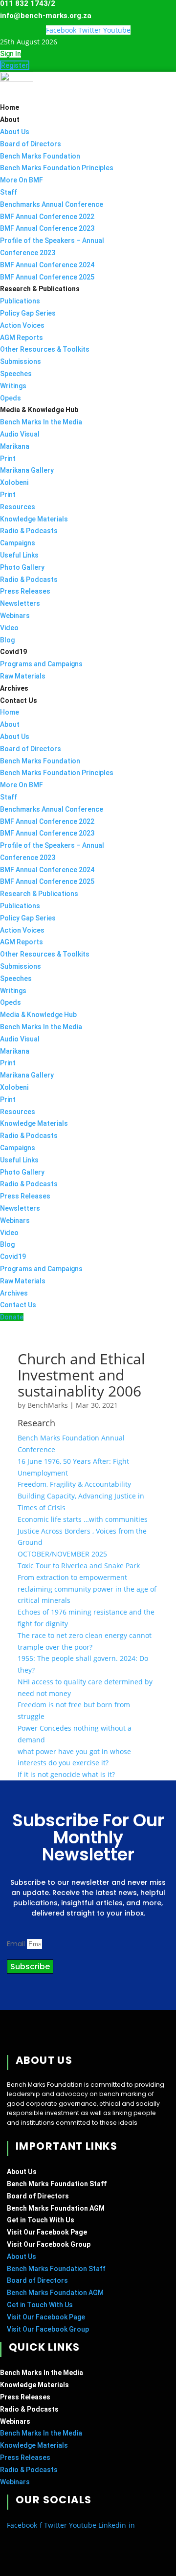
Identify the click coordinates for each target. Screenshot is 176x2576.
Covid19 (13, 652)
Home (10, 107)
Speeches (16, 374)
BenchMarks (48, 1405)
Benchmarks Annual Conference (52, 204)
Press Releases (25, 591)
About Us (15, 132)
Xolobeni (14, 482)
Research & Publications (40, 289)
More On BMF (22, 180)
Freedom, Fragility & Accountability (74, 1484)
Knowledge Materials (34, 519)
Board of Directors (31, 144)
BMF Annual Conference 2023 (47, 228)
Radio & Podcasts (29, 531)
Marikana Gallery (27, 470)
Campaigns (18, 543)
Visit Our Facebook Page (47, 2232)
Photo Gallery (22, 567)
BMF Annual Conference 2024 (47, 265)
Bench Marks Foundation (40, 156)
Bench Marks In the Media (41, 422)
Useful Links (19, 555)
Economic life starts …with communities (83, 1519)
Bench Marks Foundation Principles (57, 168)
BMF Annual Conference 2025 (47, 277)
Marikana (15, 446)
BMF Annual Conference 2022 (47, 217)
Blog (7, 640)
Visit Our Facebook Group (49, 2244)
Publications (20, 301)
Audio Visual (20, 434)
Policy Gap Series (28, 313)
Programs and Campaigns (41, 664)
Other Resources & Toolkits (45, 349)
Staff (9, 192)
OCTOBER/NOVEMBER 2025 (62, 1554)
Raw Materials (23, 676)
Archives (14, 688)
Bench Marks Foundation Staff (57, 2184)
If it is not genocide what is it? (66, 1774)
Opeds (11, 398)
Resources (18, 507)
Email (17, 1944)
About (10, 120)
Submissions (21, 361)
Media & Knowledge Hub (39, 410)
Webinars (15, 616)
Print (8, 459)
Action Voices (22, 325)
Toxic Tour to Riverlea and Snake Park (79, 1566)
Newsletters (20, 603)
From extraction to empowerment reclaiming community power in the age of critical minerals (87, 1589)
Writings (13, 386)
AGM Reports (22, 338)
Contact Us (19, 700)
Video (9, 628)
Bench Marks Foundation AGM (56, 2208)
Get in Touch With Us (41, 2220)
